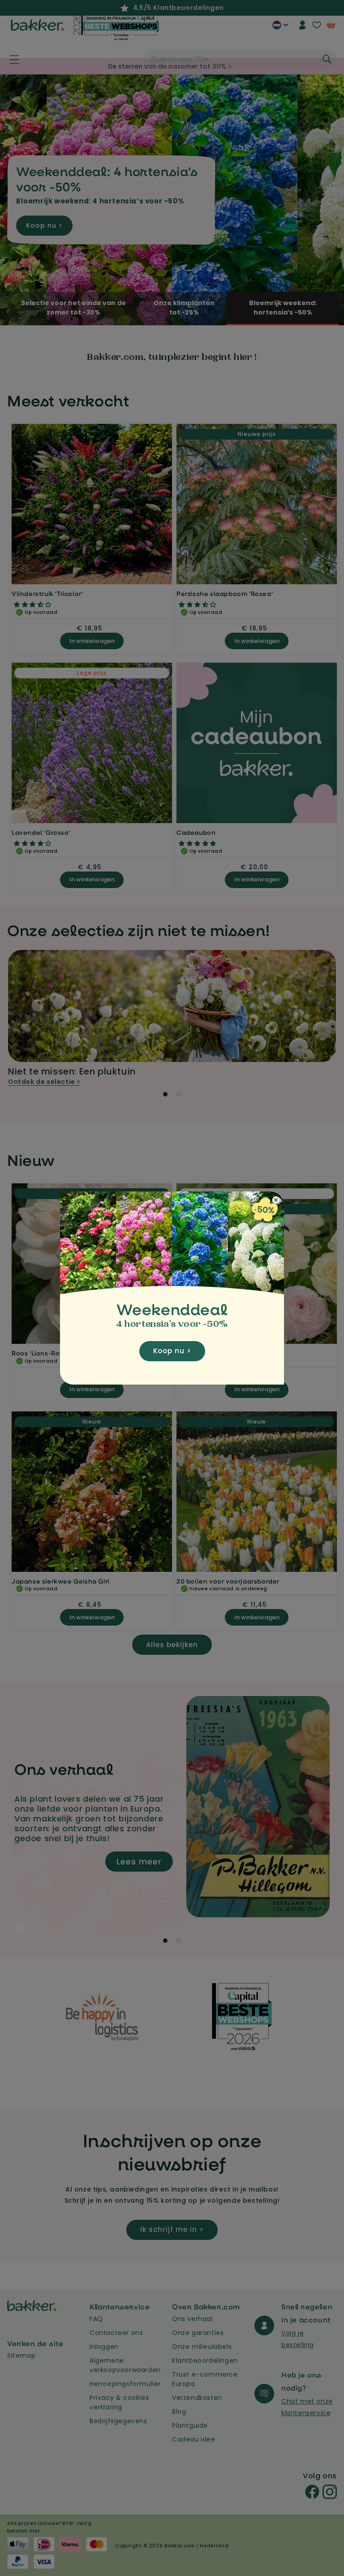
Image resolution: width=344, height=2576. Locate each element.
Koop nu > (172, 1351)
